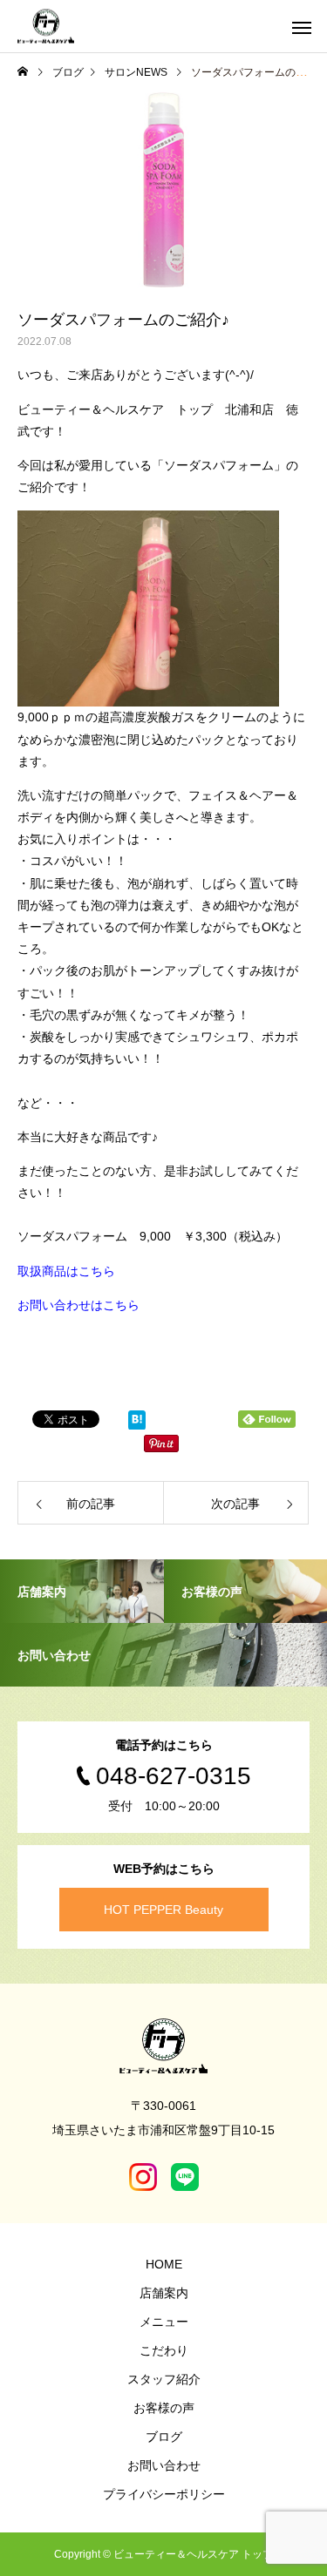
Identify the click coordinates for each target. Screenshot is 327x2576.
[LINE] (185, 2177)
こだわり (164, 2350)
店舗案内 (164, 2293)
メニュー (164, 2322)
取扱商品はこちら (66, 1271)
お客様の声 (164, 2408)
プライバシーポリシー (164, 2494)
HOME (164, 2264)
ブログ (164, 2437)
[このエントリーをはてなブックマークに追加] (137, 1423)
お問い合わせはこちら (78, 1305)
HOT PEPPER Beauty (163, 1910)
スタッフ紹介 (164, 2379)
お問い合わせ (164, 2465)
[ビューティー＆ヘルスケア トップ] (46, 27)
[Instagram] (143, 2177)
